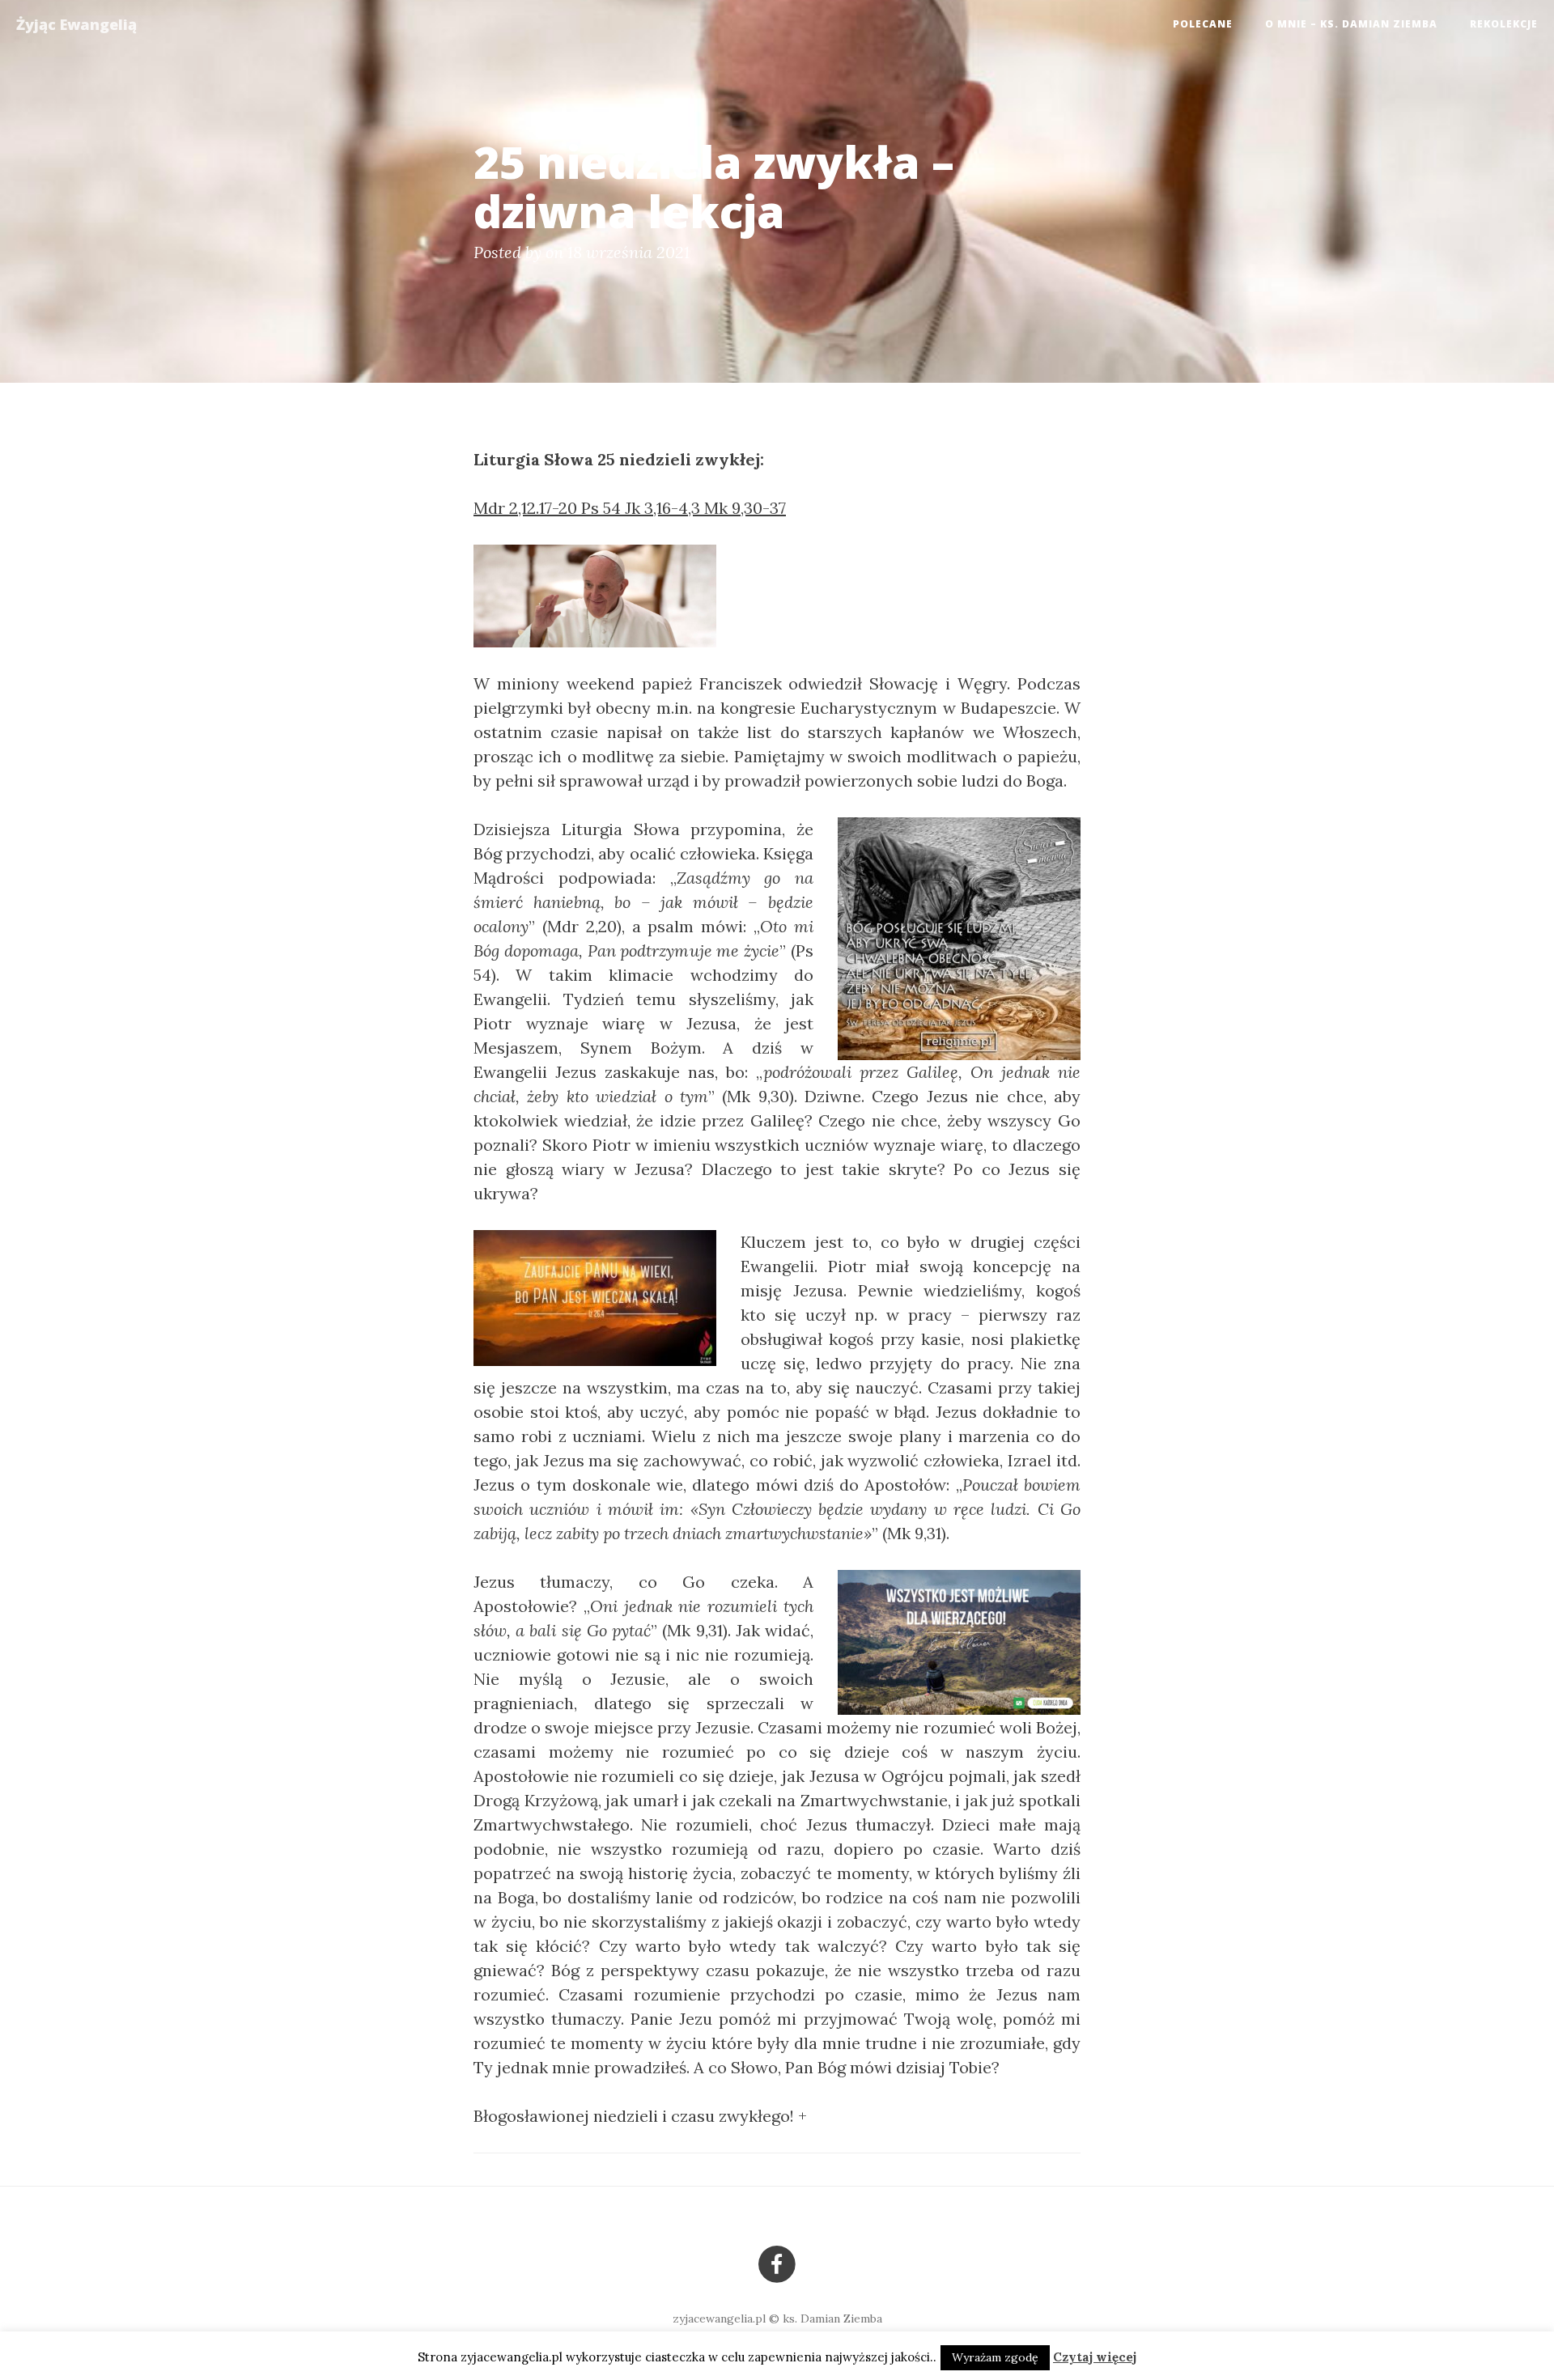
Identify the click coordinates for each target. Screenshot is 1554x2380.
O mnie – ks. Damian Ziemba (1351, 24)
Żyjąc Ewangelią (76, 24)
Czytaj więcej (1095, 2357)
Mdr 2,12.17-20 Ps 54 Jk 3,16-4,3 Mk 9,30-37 (630, 508)
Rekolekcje (1504, 24)
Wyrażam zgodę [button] (995, 2357)
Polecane (1203, 24)
